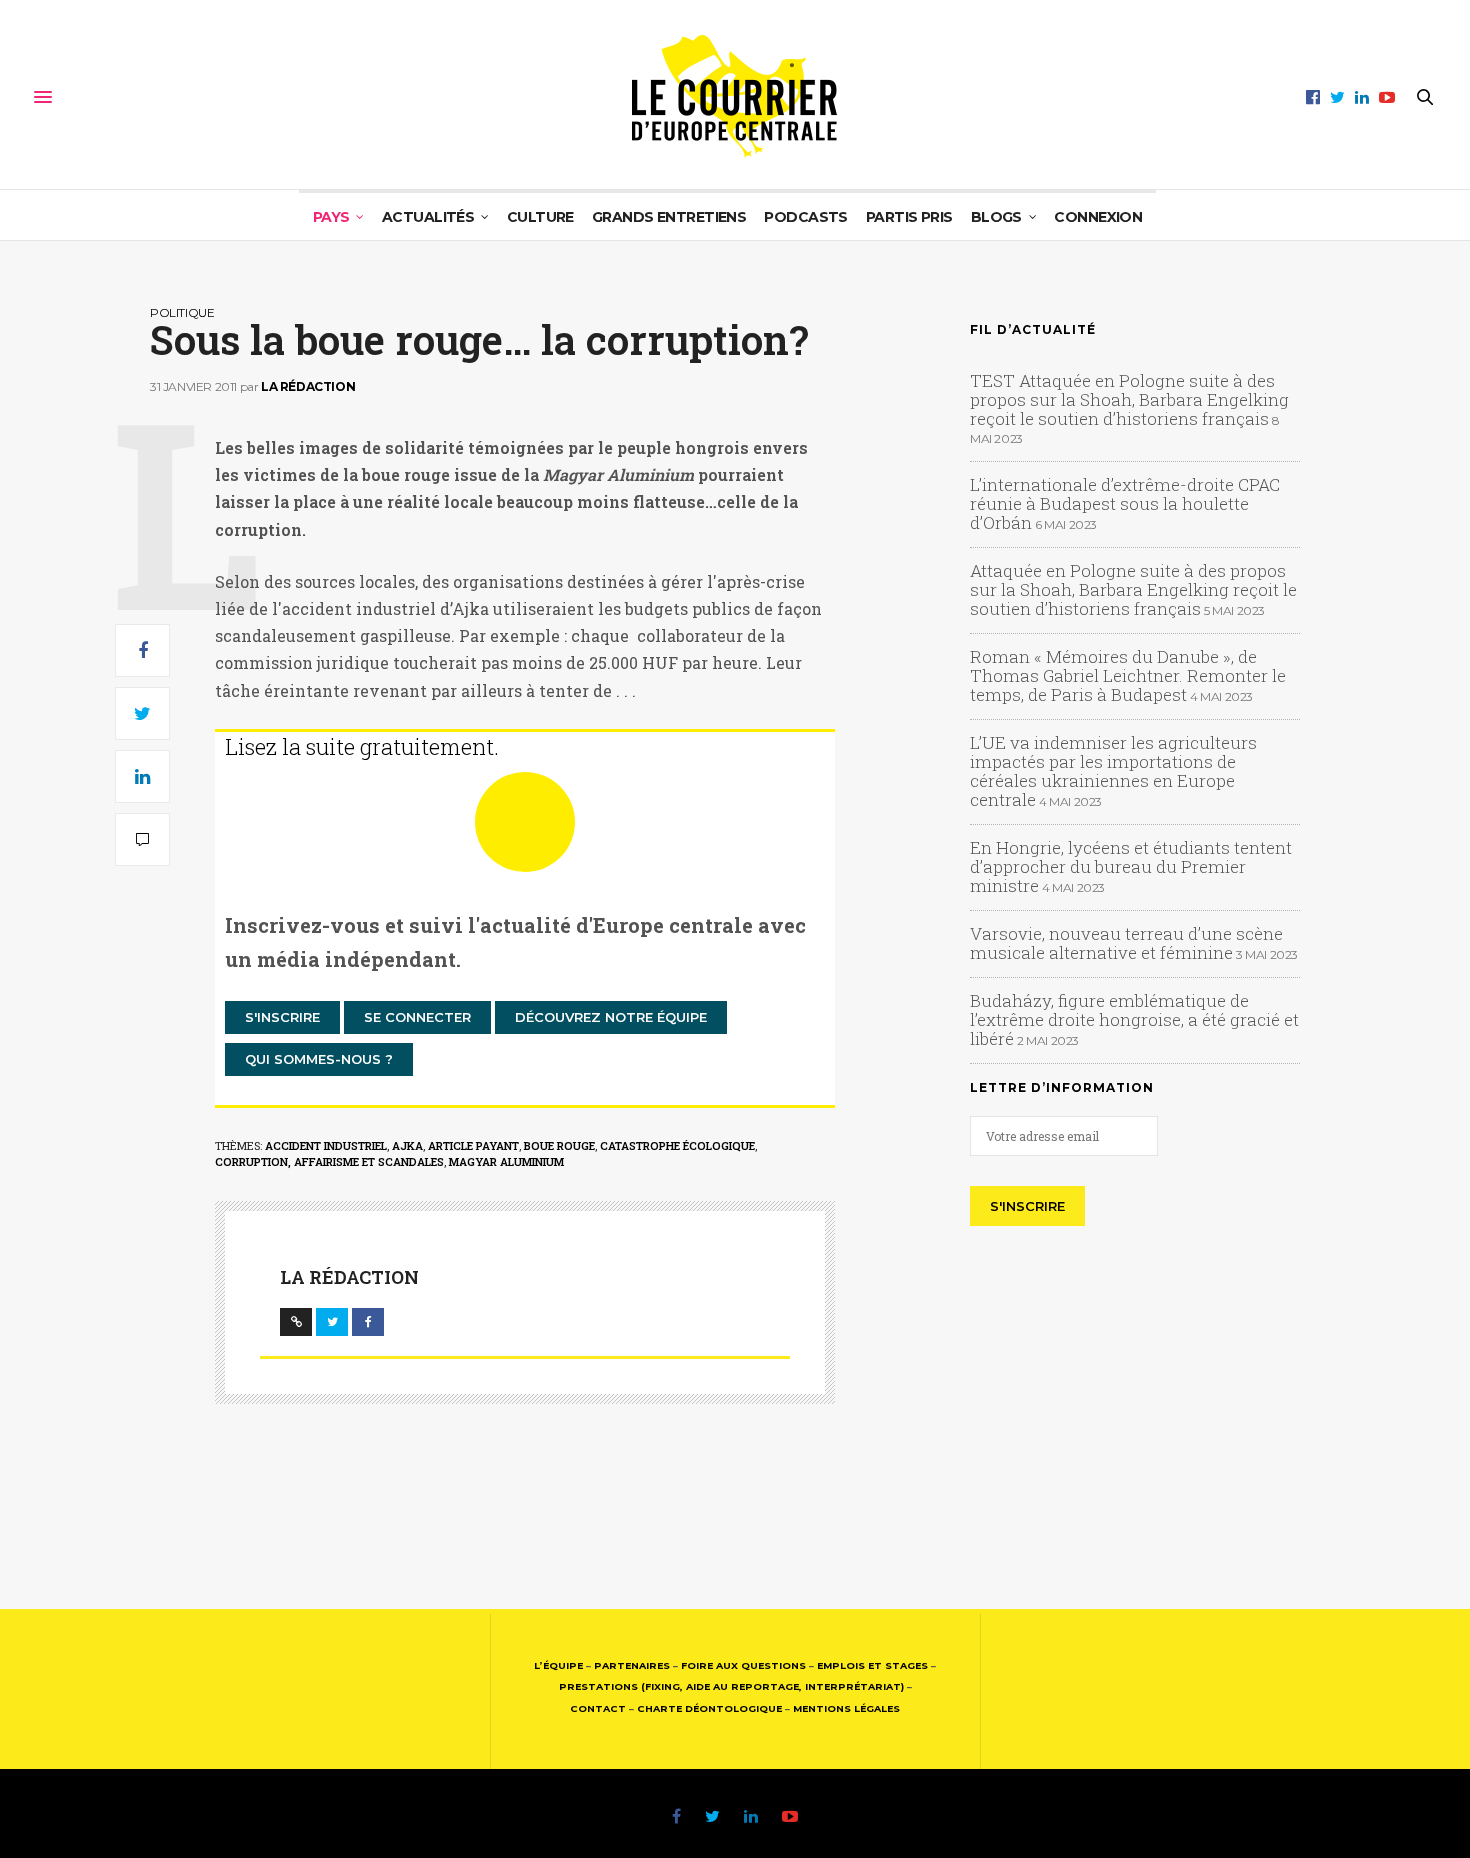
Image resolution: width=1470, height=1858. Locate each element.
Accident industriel (326, 1145)
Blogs (996, 217)
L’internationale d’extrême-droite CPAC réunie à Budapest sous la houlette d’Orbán (1125, 503)
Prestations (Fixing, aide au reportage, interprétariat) (731, 1686)
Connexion (1098, 217)
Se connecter (417, 1017)
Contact (598, 1708)
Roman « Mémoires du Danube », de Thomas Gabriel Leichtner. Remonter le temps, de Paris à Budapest (1128, 675)
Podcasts (806, 217)
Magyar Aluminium (506, 1161)
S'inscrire (282, 1017)
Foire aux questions (743, 1665)
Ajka (407, 1145)
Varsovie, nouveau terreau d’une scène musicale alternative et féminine (1126, 943)
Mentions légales (846, 1708)
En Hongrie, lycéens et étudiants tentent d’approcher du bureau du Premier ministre (1131, 866)
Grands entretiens (669, 217)
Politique (182, 312)
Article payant (473, 1145)
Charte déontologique (709, 1708)
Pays (331, 217)
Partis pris (909, 217)
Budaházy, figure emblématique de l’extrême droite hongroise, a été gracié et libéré (1134, 1019)
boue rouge (559, 1145)
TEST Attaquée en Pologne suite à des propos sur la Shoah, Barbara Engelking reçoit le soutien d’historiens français (1129, 399)
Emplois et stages (872, 1665)
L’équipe (558, 1665)
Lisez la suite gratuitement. (362, 746)
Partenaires (632, 1665)
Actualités (428, 217)
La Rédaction (308, 386)
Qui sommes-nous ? (319, 1059)
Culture (540, 217)
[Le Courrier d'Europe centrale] (734, 97)
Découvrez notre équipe (611, 1017)
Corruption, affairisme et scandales (329, 1161)
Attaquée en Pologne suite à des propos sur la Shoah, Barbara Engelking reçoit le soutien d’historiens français (1133, 589)
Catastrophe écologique (677, 1145)
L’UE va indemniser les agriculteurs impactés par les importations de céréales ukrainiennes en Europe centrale (1113, 771)
